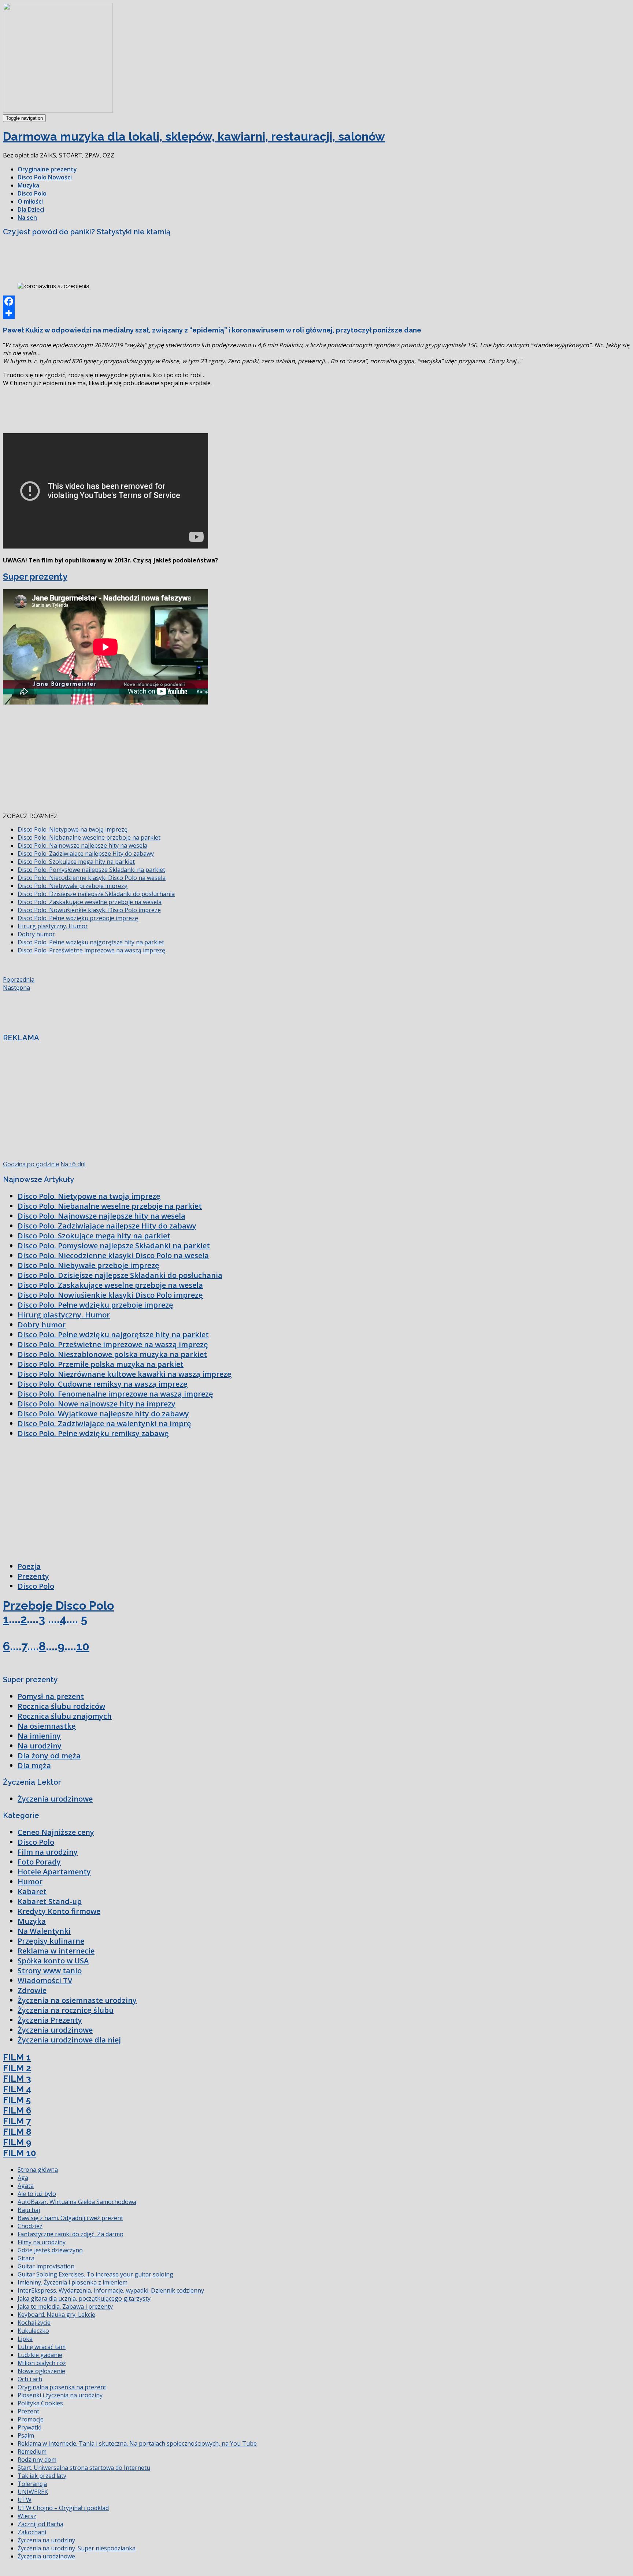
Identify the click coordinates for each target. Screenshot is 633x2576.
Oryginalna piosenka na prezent (62, 2387)
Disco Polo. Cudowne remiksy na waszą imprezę (103, 1384)
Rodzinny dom (37, 2460)
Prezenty (33, 1576)
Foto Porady (39, 1862)
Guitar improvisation (46, 2266)
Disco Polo (32, 193)
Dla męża (34, 1765)
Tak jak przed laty (42, 2476)
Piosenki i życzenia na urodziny (60, 2395)
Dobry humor (36, 934)
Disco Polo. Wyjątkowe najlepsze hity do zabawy (103, 1414)
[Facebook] (316, 301)
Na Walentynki (44, 1931)
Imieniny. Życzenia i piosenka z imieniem (73, 2282)
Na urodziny (40, 1746)
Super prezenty (35, 577)
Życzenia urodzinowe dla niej (69, 2040)
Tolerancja (32, 2484)
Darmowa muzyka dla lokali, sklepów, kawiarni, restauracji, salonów (194, 136)
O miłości (30, 201)
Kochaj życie (34, 2323)
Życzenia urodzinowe (55, 1799)
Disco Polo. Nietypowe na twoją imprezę (73, 829)
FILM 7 (17, 2121)
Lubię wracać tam (42, 2347)
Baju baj (29, 2210)
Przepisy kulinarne (51, 1941)
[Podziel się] (316, 313)
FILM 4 (17, 2089)
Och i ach (30, 2379)
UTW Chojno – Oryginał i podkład (63, 2508)
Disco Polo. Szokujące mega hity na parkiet (76, 862)
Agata (26, 2186)
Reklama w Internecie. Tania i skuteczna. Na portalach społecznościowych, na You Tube (137, 2443)
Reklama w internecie (56, 1951)
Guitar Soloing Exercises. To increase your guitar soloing (95, 2274)
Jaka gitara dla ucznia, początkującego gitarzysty (84, 2298)
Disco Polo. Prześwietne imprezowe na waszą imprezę (91, 950)
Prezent (28, 2411)
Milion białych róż (42, 2363)
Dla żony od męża (49, 1756)
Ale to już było (37, 2194)
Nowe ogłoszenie (41, 2371)
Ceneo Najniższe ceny (56, 1832)
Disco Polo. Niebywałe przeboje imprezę (73, 886)
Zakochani (32, 2532)
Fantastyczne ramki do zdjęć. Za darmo (71, 2234)
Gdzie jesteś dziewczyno (50, 2250)
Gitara (26, 2258)
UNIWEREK (33, 2492)
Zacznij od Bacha (40, 2524)
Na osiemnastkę (47, 1726)
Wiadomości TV (45, 1980)
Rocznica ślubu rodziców (61, 1706)
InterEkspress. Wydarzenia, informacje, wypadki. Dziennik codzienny (111, 2290)
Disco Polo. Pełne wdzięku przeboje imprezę (78, 918)
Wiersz (27, 2516)
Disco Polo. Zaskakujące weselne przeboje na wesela (90, 902)
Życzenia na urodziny (46, 2540)
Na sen (27, 218)
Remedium (32, 2452)
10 (83, 1646)
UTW (25, 2500)
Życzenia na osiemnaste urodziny (77, 2000)
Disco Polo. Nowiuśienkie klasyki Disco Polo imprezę (89, 910)
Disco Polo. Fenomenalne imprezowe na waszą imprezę (115, 1394)
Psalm (26, 2435)
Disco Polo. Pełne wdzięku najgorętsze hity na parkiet (91, 942)
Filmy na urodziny (42, 2242)
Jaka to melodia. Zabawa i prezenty (65, 2306)
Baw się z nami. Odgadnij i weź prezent (70, 2218)
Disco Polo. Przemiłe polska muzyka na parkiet (101, 1364)
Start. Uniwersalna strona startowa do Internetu (84, 2468)
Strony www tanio (50, 1971)
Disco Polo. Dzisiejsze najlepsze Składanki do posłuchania (96, 894)
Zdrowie (32, 1990)
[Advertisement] (136, 259)
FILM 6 (17, 2110)
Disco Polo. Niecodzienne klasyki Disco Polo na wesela (92, 878)
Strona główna (38, 2170)
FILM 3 (17, 2079)
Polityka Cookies (40, 2403)
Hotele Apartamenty (54, 1872)
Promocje (31, 2419)
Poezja (29, 1566)
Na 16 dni (73, 1164)
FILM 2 (17, 2068)
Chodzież (30, 2226)
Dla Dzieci (31, 209)
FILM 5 (17, 2100)
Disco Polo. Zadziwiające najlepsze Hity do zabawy (86, 854)
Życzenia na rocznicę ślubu (66, 2010)
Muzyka (28, 185)
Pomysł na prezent (51, 1696)
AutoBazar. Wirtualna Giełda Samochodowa (77, 2202)
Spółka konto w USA (53, 1961)
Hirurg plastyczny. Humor (53, 926)
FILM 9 (17, 2142)
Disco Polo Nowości (45, 177)
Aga (23, 2178)
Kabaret (32, 1891)
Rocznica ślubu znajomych (65, 1716)
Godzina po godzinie (31, 1164)
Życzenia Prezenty (50, 2020)
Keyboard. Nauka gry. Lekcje (56, 2315)
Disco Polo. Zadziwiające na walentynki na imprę (104, 1423)
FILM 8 (17, 2132)
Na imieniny (39, 1736)
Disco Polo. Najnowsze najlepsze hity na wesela (82, 845)
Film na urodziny (48, 1852)
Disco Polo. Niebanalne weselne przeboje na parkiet (89, 837)
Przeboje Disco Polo (58, 1605)
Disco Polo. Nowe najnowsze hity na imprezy (97, 1404)
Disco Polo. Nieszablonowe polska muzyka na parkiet (112, 1354)
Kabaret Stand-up (50, 1901)
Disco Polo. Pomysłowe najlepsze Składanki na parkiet (91, 870)
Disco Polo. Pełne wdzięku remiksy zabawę (93, 1433)
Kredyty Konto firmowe (59, 1911)
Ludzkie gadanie (40, 2355)
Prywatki (29, 2427)
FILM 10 (19, 2153)
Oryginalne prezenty (47, 169)
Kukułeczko (33, 2331)
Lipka (25, 2339)
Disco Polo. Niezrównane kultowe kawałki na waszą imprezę (125, 1374)
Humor (30, 1882)
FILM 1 (17, 2057)
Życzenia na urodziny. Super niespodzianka (77, 2548)
